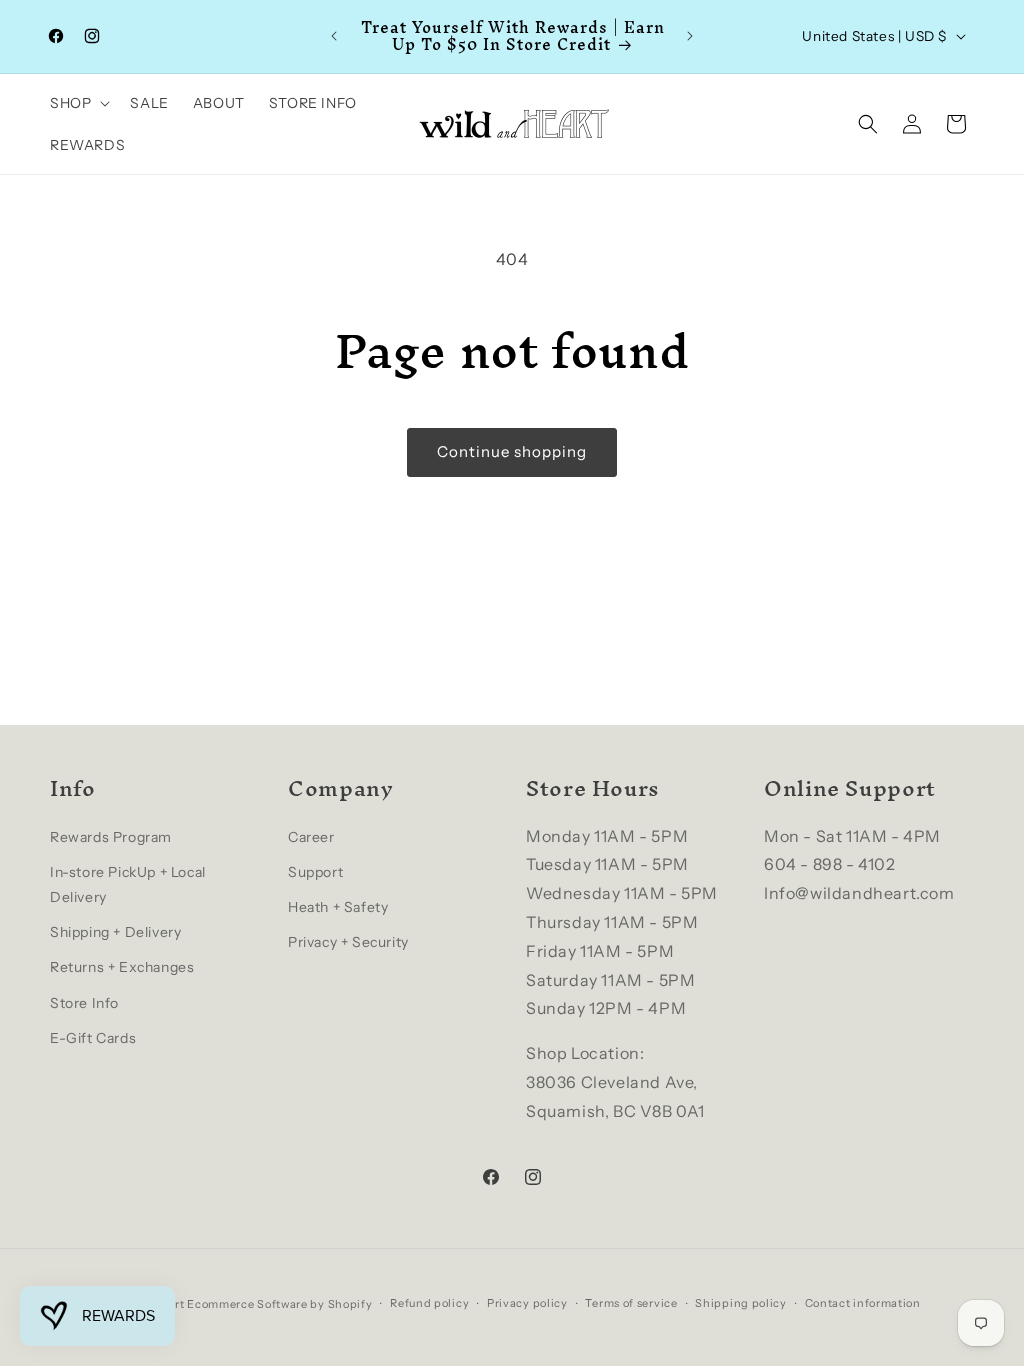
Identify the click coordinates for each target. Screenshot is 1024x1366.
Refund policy (429, 1303)
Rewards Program (111, 837)
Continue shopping (512, 451)
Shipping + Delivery (115, 932)
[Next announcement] (690, 36)
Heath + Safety (338, 907)
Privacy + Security (348, 942)
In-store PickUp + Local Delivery (128, 884)
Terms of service (631, 1303)
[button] (78, 103)
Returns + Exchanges (122, 967)
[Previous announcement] (334, 36)
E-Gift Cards (93, 1038)
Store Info (84, 1003)
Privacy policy (527, 1303)
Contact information (863, 1303)
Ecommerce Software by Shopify (279, 1304)
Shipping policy (741, 1303)
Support (315, 872)
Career (311, 837)
